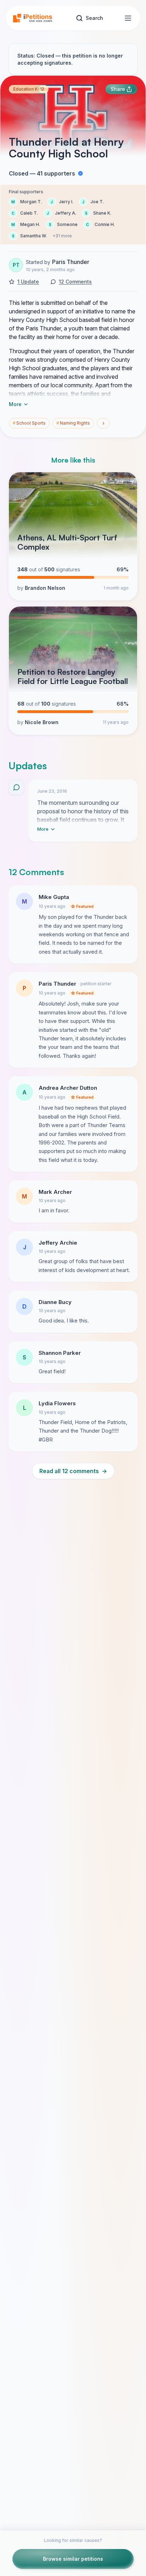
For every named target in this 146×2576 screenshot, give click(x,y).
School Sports (29, 423)
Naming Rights (73, 423)
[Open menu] (128, 18)
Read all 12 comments (73, 1471)
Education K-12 (29, 89)
